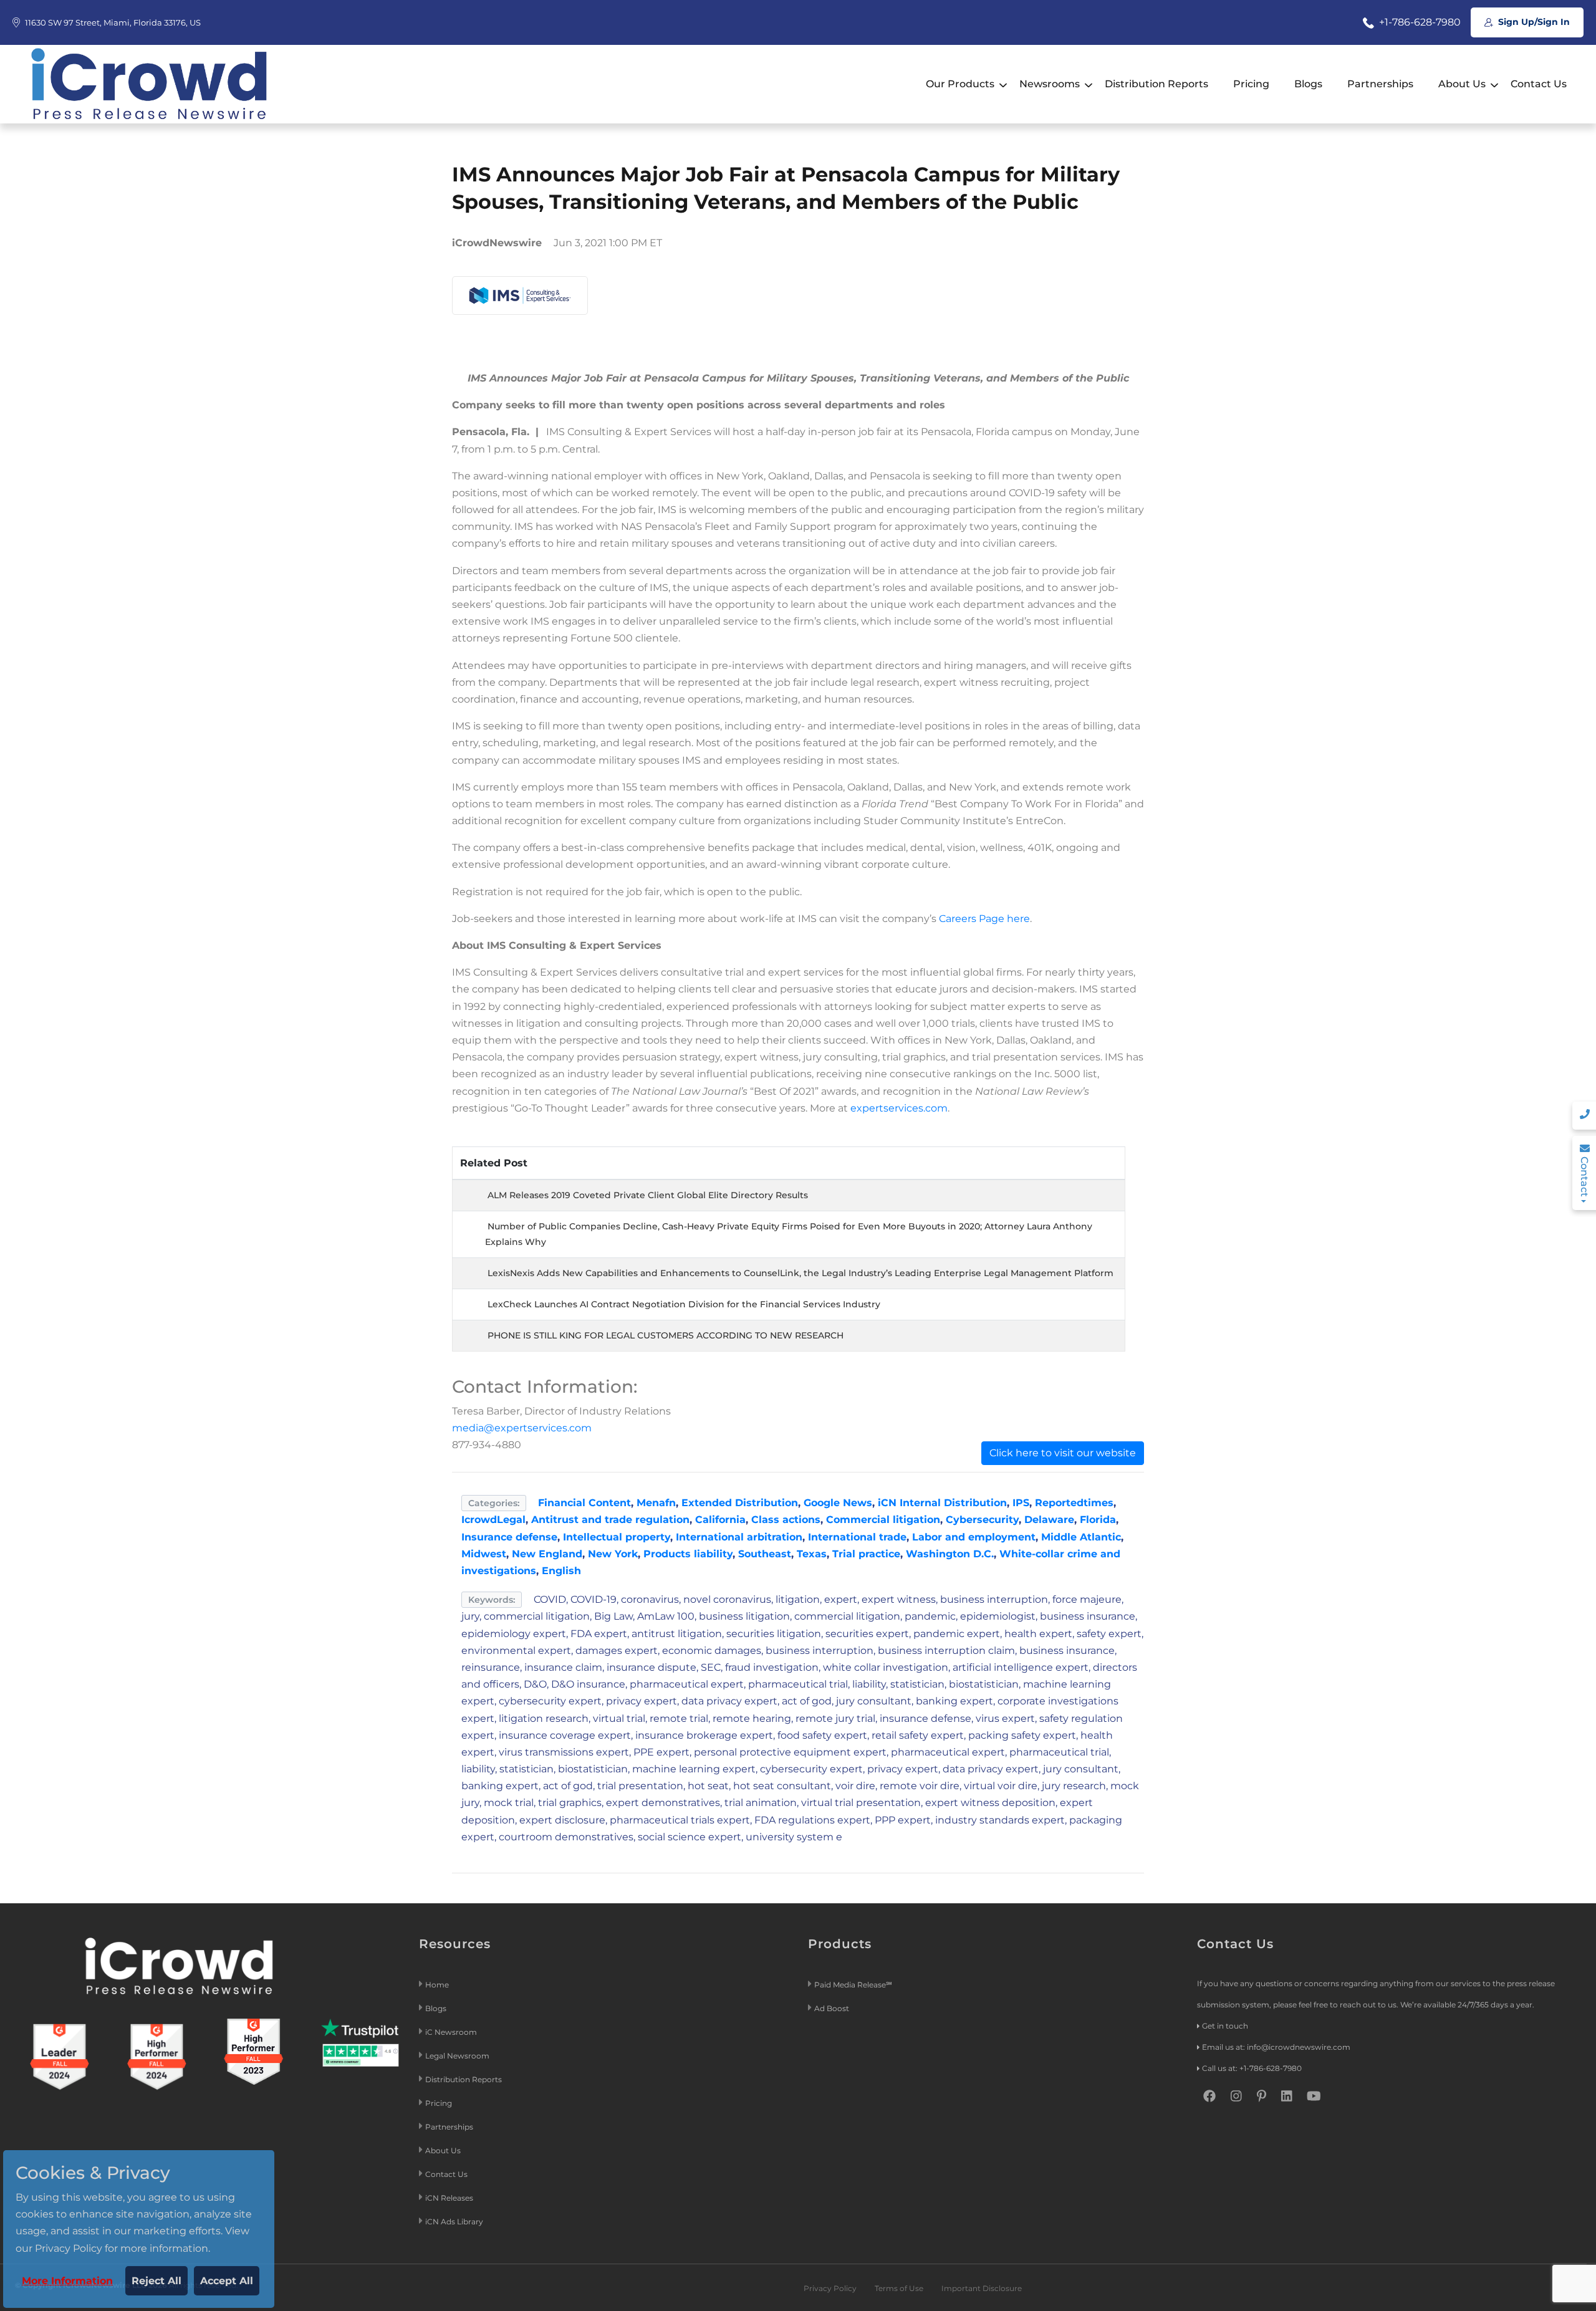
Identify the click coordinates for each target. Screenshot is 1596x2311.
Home (437, 1985)
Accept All (227, 2281)
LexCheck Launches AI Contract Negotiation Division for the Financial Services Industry (684, 1304)
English (561, 1571)
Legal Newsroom (458, 2056)
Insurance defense (509, 1537)
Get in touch (1225, 2026)
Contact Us (1539, 84)
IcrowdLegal (493, 1520)
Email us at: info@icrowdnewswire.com (1276, 2047)
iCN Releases (449, 2198)
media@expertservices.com (522, 1428)
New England (547, 1554)
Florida (1098, 1520)
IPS (1021, 1503)
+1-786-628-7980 (1419, 22)
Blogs (1308, 84)
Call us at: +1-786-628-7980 (1252, 2068)
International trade (857, 1537)
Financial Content (584, 1503)
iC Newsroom (452, 2032)
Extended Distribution (740, 1503)
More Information (67, 2281)
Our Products (960, 84)
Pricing (1251, 84)
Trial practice (866, 1554)
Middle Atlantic (1081, 1537)
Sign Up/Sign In (1533, 22)
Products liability (688, 1554)
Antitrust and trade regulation (610, 1520)
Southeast (765, 1554)
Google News (838, 1503)
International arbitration (739, 1537)
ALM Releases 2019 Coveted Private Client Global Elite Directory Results (648, 1195)
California (720, 1520)
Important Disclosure (982, 2288)
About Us (1462, 84)
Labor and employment (974, 1537)
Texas (812, 1554)
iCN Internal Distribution (942, 1503)
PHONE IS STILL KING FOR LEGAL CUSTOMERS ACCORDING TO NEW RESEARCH (666, 1335)
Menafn (656, 1503)
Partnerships (1380, 84)
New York (613, 1554)
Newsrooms (1050, 84)
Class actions (786, 1520)
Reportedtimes (1074, 1503)
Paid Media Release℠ (853, 1985)
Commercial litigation (883, 1520)
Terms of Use (899, 2288)
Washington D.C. (950, 1554)
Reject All (156, 2281)
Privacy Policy (830, 2288)
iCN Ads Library (454, 2222)
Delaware (1049, 1520)
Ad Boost (832, 2008)
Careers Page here (984, 919)
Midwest (484, 1554)
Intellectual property (617, 1537)
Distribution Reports (1156, 84)
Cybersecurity (982, 1520)
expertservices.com (899, 1108)
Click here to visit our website (1063, 1453)
